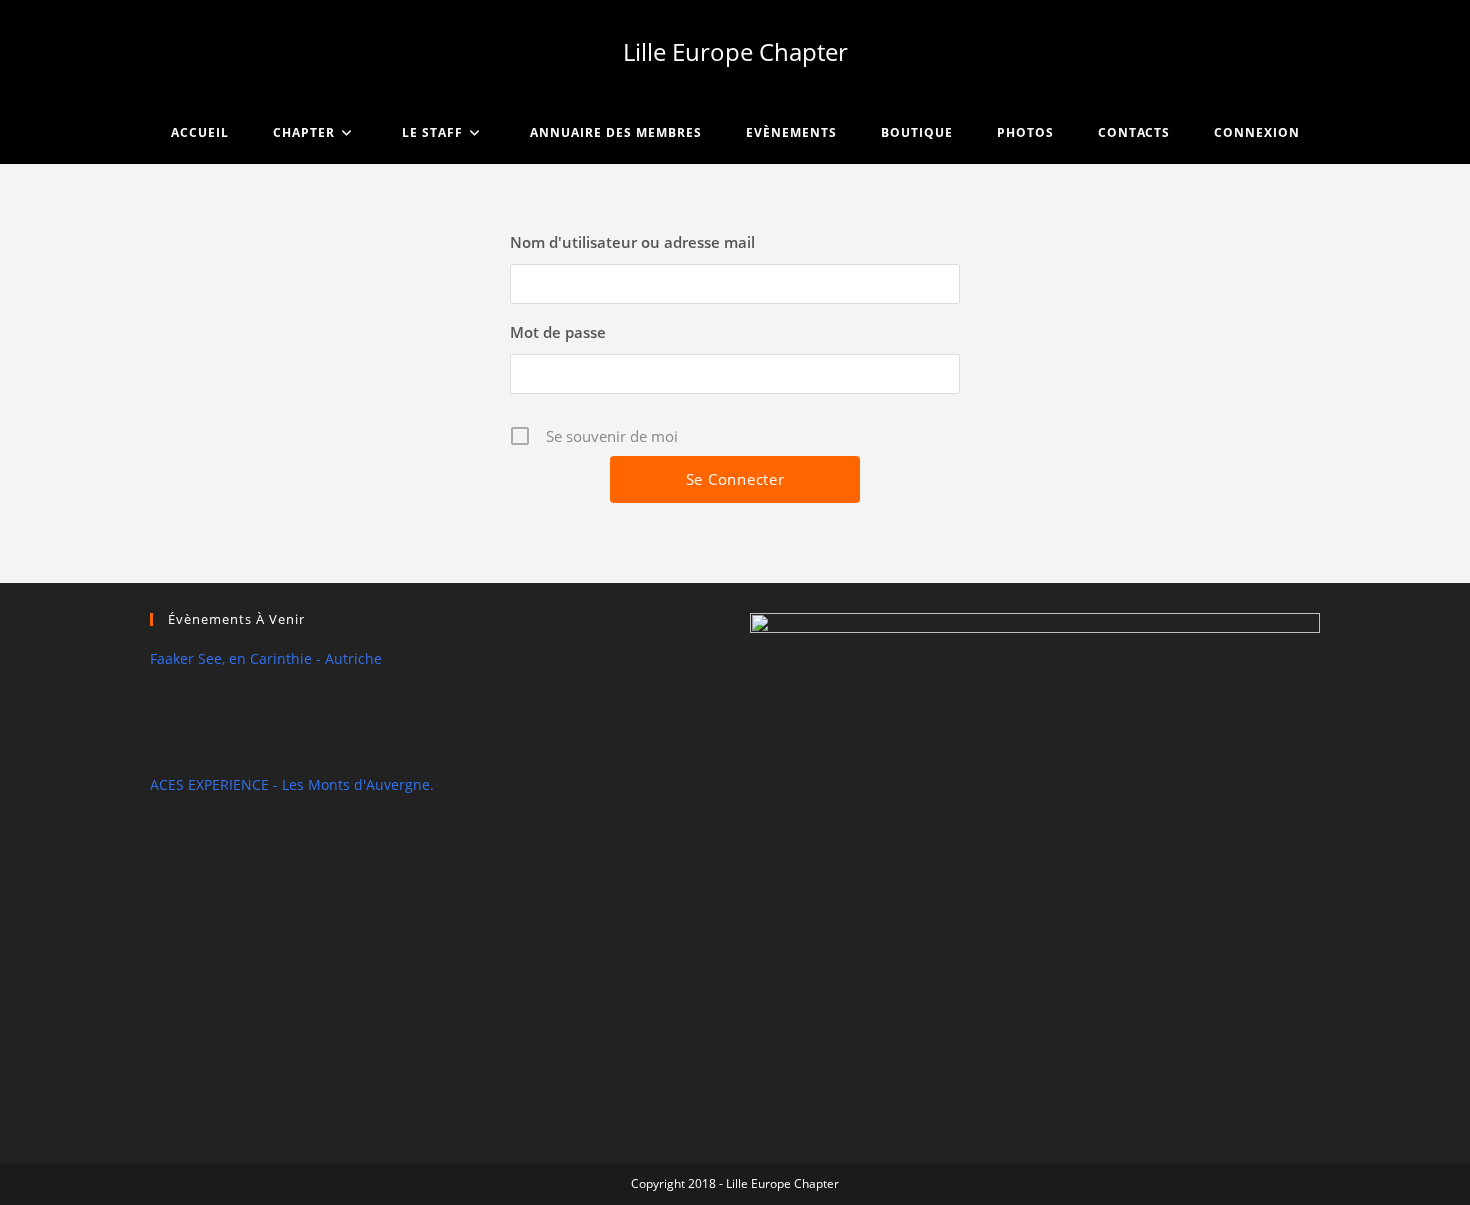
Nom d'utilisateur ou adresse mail (632, 242)
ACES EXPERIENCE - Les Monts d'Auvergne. (292, 784)
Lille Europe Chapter (735, 51)
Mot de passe (558, 332)
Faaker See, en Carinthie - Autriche (266, 658)
